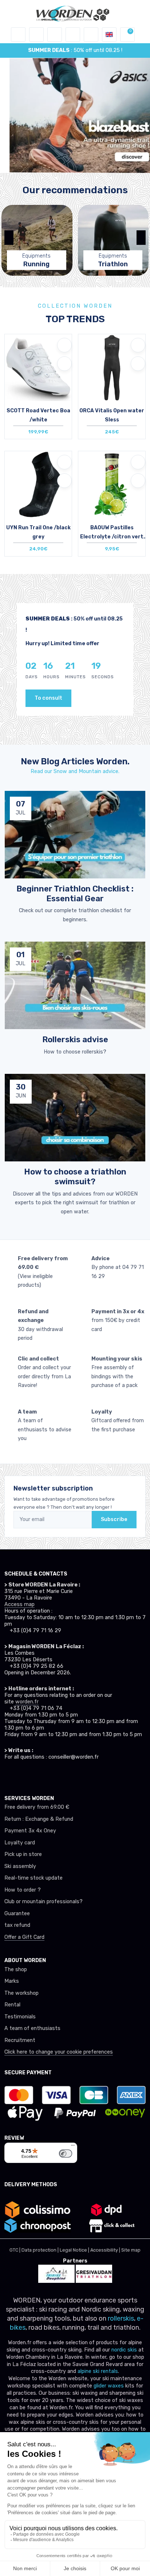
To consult (48, 698)
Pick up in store (23, 1854)
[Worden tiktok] (8, 1774)
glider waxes (108, 2386)
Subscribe (114, 1519)
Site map (131, 2250)
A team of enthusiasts (32, 2028)
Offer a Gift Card (24, 1937)
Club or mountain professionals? (44, 1902)
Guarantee (17, 1914)
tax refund (17, 1925)
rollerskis (121, 2318)
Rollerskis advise (75, 1040)
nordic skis (124, 2350)
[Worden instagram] (22, 1774)
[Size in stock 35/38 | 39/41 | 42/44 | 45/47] (38, 492)
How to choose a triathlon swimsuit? (75, 1177)
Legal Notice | (75, 2250)
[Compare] (64, 364)
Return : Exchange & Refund (39, 1819)
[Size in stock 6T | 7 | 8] (112, 375)
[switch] (66, 2154)
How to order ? (23, 1890)
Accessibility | (106, 2250)
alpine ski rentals (98, 2371)
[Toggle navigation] (18, 35)
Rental (12, 2005)
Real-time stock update (33, 1878)
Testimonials (20, 2017)
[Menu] (73, 2147)
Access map (19, 1604)
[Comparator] (91, 35)
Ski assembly (20, 1866)
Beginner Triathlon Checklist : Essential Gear (75, 894)
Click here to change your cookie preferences (59, 2052)
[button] (36, 35)
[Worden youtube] (49, 1774)
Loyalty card (20, 1843)
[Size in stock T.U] (112, 492)
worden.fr (27, 1702)
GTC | (15, 2250)
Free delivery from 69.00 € (37, 1807)
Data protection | (41, 2250)
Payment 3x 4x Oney (30, 1831)
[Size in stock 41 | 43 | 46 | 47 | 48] (38, 375)
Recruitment (20, 2040)
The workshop (21, 1993)
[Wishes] (73, 35)
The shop (16, 1970)
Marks (12, 1981)
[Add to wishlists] (64, 345)
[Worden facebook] (35, 1774)
